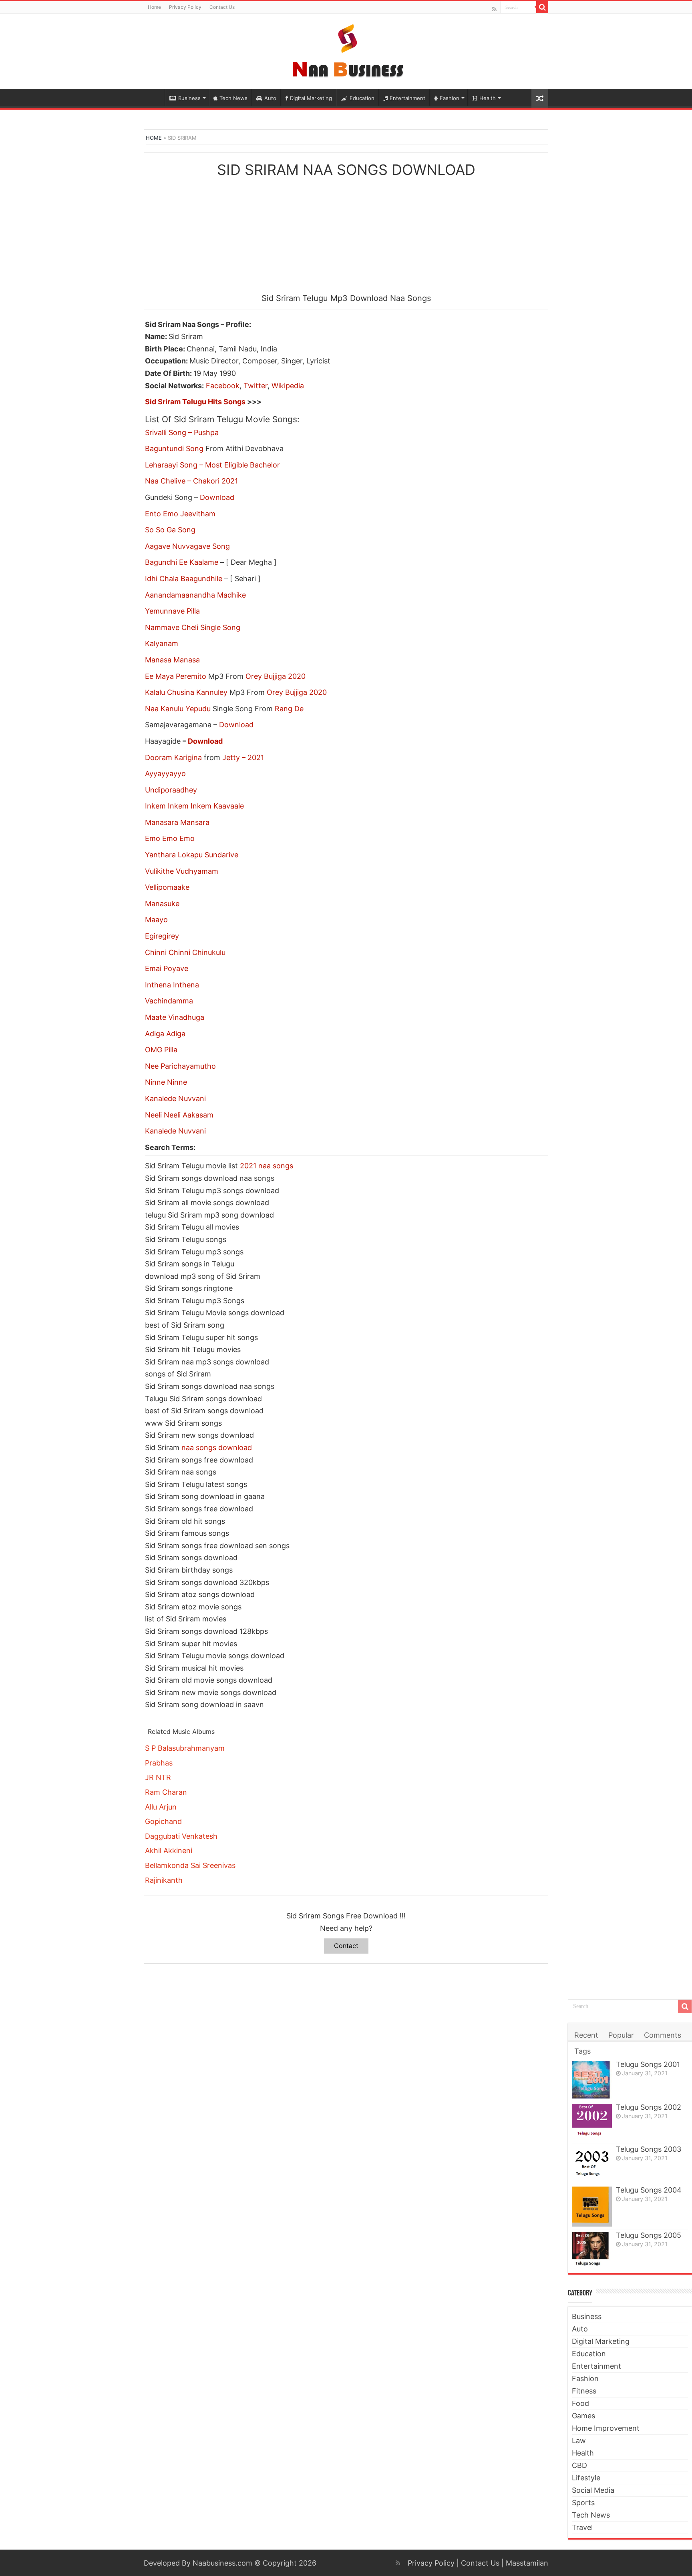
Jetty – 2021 (243, 757)
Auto (270, 98)
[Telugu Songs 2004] (592, 2207)
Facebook (223, 386)
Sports (583, 2503)
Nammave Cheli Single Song (193, 627)
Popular (621, 2035)
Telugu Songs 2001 (648, 2064)
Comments (663, 2035)
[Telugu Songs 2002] (592, 2122)
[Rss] (494, 9)
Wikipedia (288, 386)
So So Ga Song (170, 530)
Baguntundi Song (174, 448)
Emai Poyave (167, 968)
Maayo (156, 920)
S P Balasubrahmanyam (185, 1748)
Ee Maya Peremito (176, 676)
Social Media (593, 2490)
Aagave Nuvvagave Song (187, 546)
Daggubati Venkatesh (181, 1836)
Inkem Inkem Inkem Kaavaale (194, 806)
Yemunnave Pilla (172, 611)
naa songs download (217, 1447)
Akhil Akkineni (169, 1851)
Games (583, 2416)
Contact (346, 1946)
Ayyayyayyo (165, 773)
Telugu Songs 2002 (649, 2107)
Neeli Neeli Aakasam (179, 1115)
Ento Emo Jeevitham (180, 514)
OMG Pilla (161, 1050)
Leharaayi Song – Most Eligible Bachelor (212, 465)
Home (154, 7)
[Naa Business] (346, 50)
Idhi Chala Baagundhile (184, 579)
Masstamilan (527, 2563)
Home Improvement (606, 2428)
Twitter (255, 386)
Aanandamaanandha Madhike (195, 595)
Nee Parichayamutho (180, 1066)
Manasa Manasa (172, 660)
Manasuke (162, 904)
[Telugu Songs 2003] (592, 2164)
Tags (582, 2051)
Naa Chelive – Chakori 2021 (191, 481)
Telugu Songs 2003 (649, 2149)
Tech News (233, 98)
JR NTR (158, 1777)
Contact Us (222, 7)
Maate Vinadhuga (175, 1017)
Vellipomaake (167, 887)
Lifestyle (586, 2478)
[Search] (542, 7)
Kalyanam (162, 643)
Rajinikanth (164, 1880)
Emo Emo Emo (170, 838)
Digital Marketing (311, 98)
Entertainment (407, 98)
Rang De (289, 709)
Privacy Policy (185, 7)
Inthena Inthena (172, 985)
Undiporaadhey (171, 790)
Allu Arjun (161, 1807)
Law (579, 2441)
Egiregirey (162, 936)
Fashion (450, 98)
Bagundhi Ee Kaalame (182, 562)
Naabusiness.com (222, 2563)
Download (217, 497)
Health (488, 98)
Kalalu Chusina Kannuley (186, 692)
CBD (579, 2465)
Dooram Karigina (173, 757)
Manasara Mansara (177, 822)
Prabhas (159, 1763)
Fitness (584, 2391)
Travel (582, 2527)
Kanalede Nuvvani (175, 1098)
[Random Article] (540, 98)
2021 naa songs (267, 1166)
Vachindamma (169, 1001)
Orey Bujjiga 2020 (276, 676)
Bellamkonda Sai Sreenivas (190, 1865)
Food (580, 2403)
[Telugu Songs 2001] (592, 2079)
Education (362, 98)
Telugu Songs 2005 (649, 2235)
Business (189, 98)
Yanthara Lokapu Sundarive (192, 855)
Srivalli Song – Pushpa (182, 432)
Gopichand (163, 1821)
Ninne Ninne (166, 1082)
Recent (586, 2035)
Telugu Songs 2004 (649, 2190)
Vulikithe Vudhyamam (182, 871)
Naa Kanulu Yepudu (178, 709)
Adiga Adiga (165, 1034)
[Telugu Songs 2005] (592, 2249)
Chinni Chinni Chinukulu (185, 952)
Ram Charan (166, 1792)
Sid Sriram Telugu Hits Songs (195, 402)
